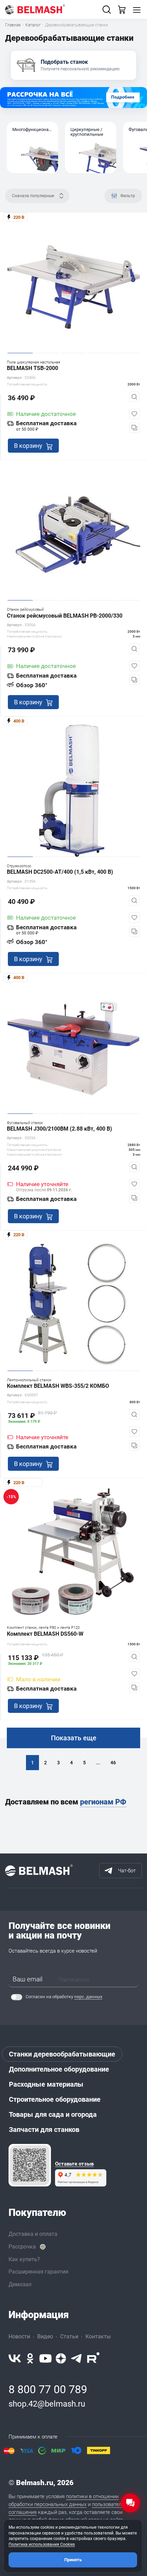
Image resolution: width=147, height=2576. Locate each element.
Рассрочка (22, 2247)
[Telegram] (77, 2358)
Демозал (20, 2284)
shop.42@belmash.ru (47, 2404)
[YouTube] (45, 2358)
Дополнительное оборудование (59, 2069)
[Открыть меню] (137, 10)
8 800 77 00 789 (48, 2389)
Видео (45, 2336)
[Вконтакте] (15, 2358)
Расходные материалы (46, 2084)
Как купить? (24, 2259)
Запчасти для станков (44, 2130)
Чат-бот (127, 1871)
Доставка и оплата (33, 2234)
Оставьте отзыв (74, 2164)
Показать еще (74, 1738)
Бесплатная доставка (46, 423)
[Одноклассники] (30, 2358)
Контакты (98, 2336)
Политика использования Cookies (42, 2544)
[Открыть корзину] (122, 10)
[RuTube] (93, 2358)
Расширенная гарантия (38, 2272)
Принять (73, 2560)
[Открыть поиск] (107, 10)
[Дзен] (61, 2358)
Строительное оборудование (55, 2099)
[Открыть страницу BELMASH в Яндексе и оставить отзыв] (30, 2165)
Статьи (69, 2336)
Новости (19, 2336)
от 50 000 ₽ (27, 429)
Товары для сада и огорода (53, 2114)
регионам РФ (103, 1802)
